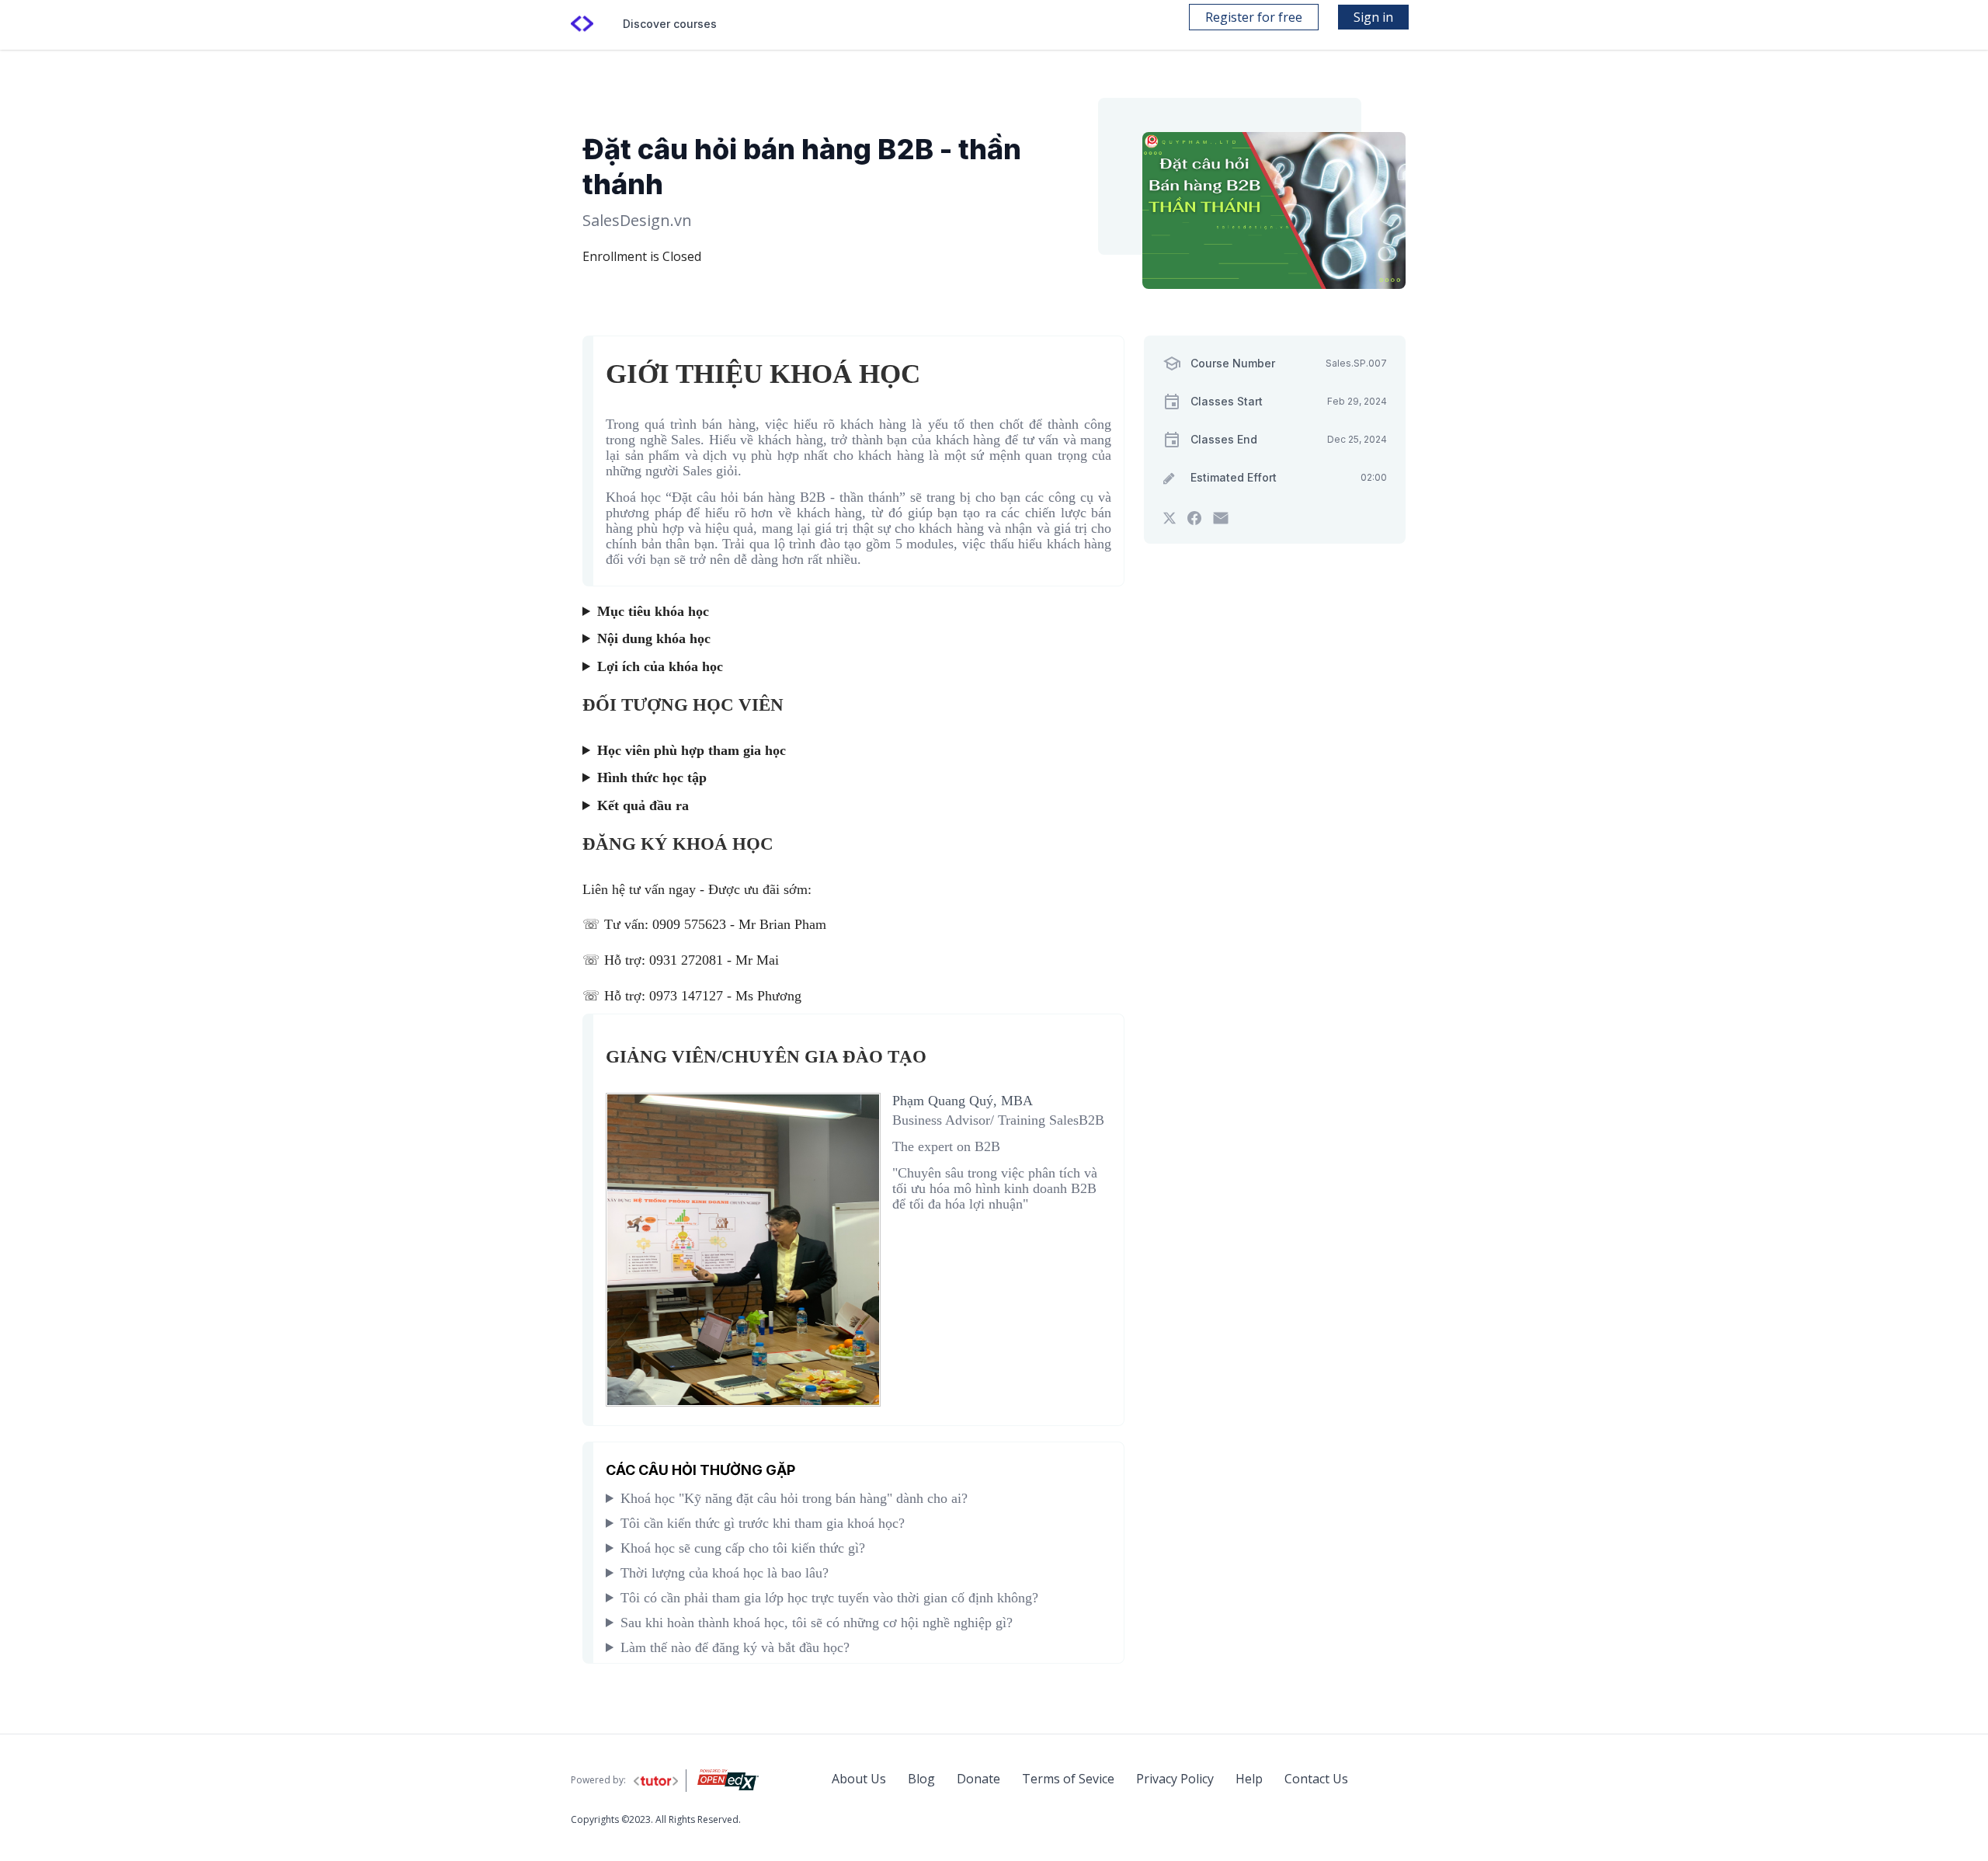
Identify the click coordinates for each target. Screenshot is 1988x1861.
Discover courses (670, 24)
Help (1249, 1779)
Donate (978, 1779)
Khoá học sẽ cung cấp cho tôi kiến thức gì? (743, 1548)
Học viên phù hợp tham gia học (692, 750)
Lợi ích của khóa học (660, 666)
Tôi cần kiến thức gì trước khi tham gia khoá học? (763, 1523)
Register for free (1254, 17)
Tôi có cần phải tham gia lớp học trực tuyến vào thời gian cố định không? (829, 1598)
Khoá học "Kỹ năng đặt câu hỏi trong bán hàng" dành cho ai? (794, 1498)
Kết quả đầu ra (643, 805)
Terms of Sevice (1068, 1779)
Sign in (1373, 17)
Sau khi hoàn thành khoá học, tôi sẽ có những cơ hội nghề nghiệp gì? (817, 1623)
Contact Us (1316, 1779)
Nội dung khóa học (654, 638)
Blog (921, 1779)
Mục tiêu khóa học (653, 611)
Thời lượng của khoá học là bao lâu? (725, 1573)
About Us (859, 1779)
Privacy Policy (1175, 1779)
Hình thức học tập (652, 777)
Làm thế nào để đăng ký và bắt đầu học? (735, 1647)
